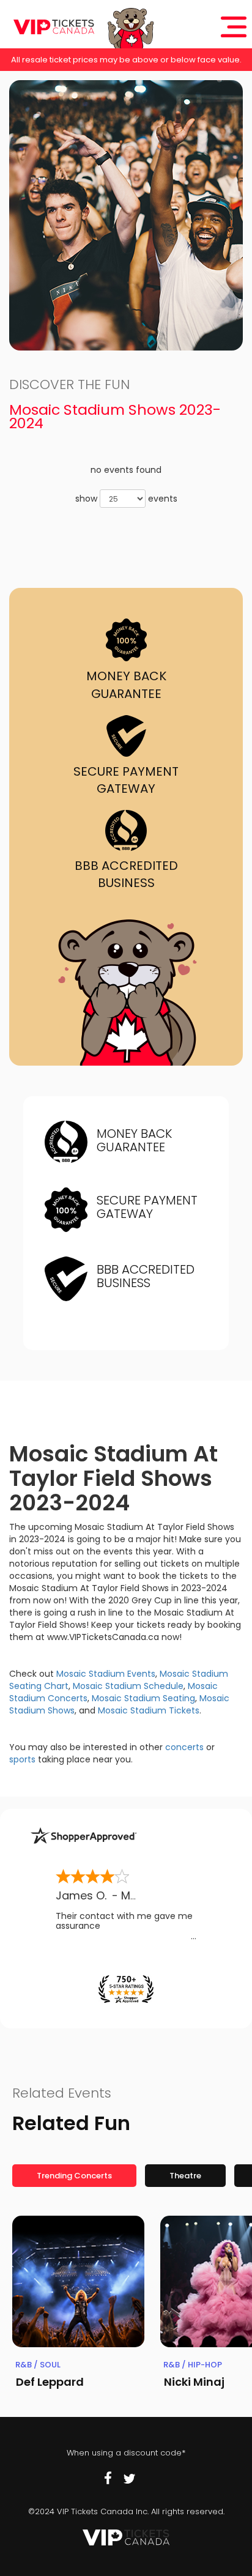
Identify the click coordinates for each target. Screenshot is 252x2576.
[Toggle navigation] (234, 27)
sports (22, 1759)
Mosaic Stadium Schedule (128, 1686)
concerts (184, 1747)
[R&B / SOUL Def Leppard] (78, 2282)
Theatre (185, 2176)
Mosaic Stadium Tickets (149, 1710)
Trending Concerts (74, 2176)
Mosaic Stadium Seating (143, 1698)
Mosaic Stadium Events (106, 1674)
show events (126, 499)
